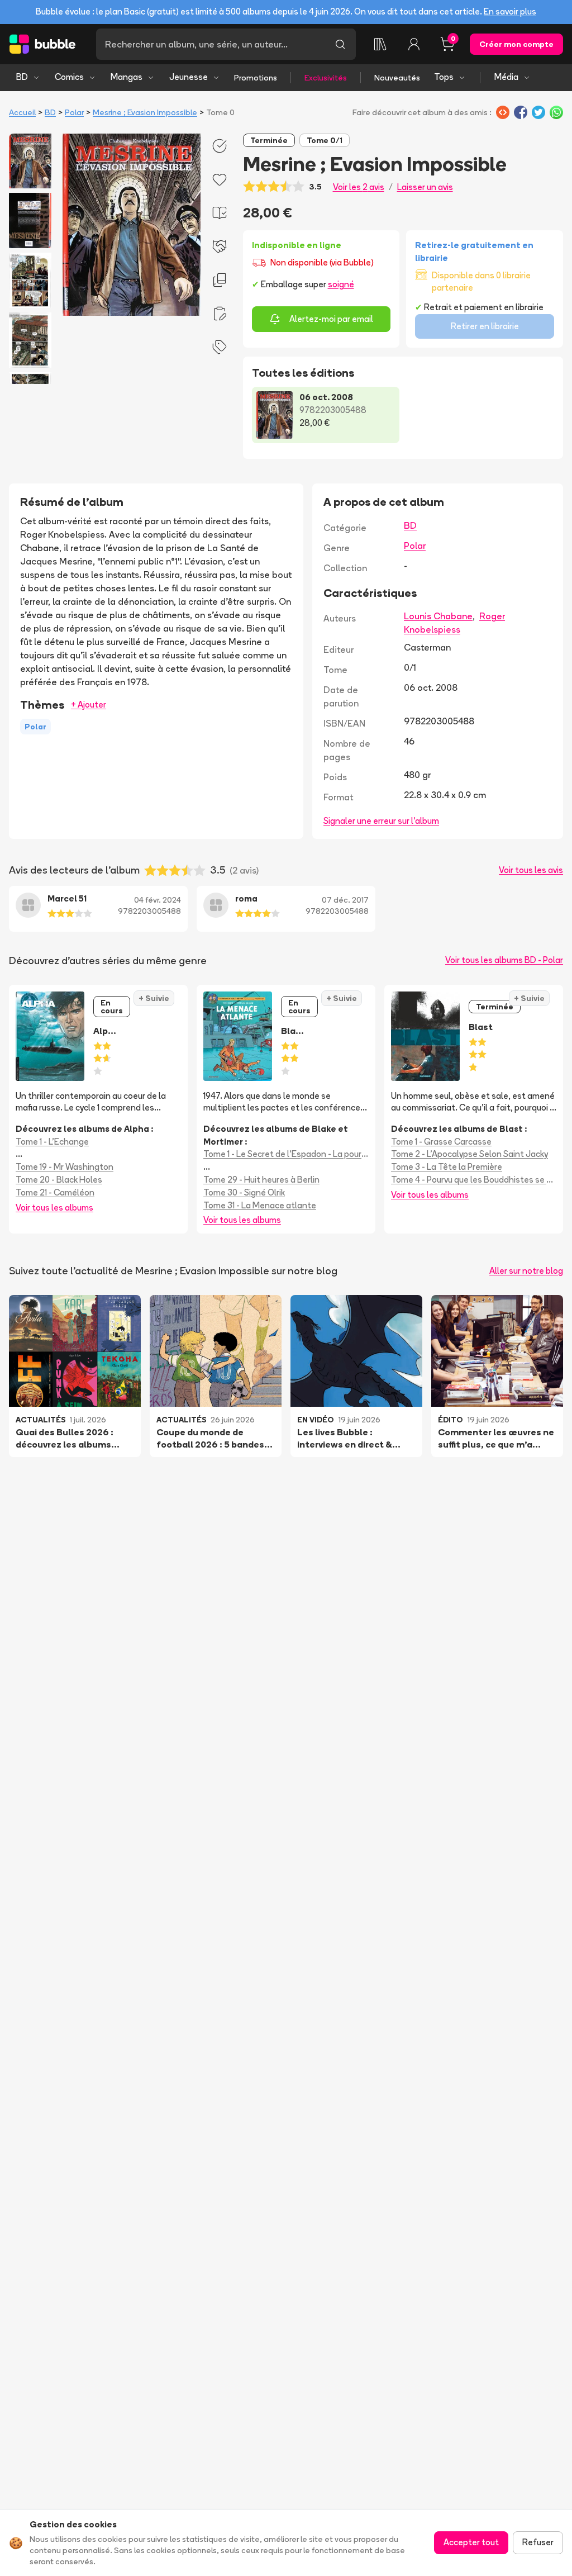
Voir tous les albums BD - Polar (504, 960)
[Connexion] (414, 44)
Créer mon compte (516, 44)
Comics (69, 77)
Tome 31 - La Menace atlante (260, 1205)
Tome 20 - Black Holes (59, 1180)
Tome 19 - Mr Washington (65, 1167)
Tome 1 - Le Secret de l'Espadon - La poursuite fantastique (286, 1154)
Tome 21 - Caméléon (55, 1192)
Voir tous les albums (54, 1208)
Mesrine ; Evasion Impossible (145, 112)
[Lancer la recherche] (340, 44)
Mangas (127, 77)
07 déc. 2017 (345, 900)
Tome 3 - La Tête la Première (447, 1167)
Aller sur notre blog (526, 1271)
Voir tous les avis (531, 870)
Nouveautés (397, 78)
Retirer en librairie (485, 326)
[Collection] (380, 44)
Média (506, 77)
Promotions (256, 78)
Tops (444, 77)
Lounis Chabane (438, 616)
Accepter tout (471, 2542)
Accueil (22, 112)
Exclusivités (326, 78)
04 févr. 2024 (158, 900)
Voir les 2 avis (359, 187)
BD (22, 77)
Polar (74, 112)
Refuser (538, 2542)
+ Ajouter (89, 705)
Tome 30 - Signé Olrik (244, 1192)
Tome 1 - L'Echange (52, 1142)
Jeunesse (189, 77)
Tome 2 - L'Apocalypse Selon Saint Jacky (469, 1154)
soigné (341, 284)
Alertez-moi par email (331, 319)
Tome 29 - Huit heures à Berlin (261, 1180)
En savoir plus (510, 11)
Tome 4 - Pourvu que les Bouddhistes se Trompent (474, 1180)
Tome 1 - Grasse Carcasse (441, 1142)
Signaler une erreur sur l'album (381, 821)
